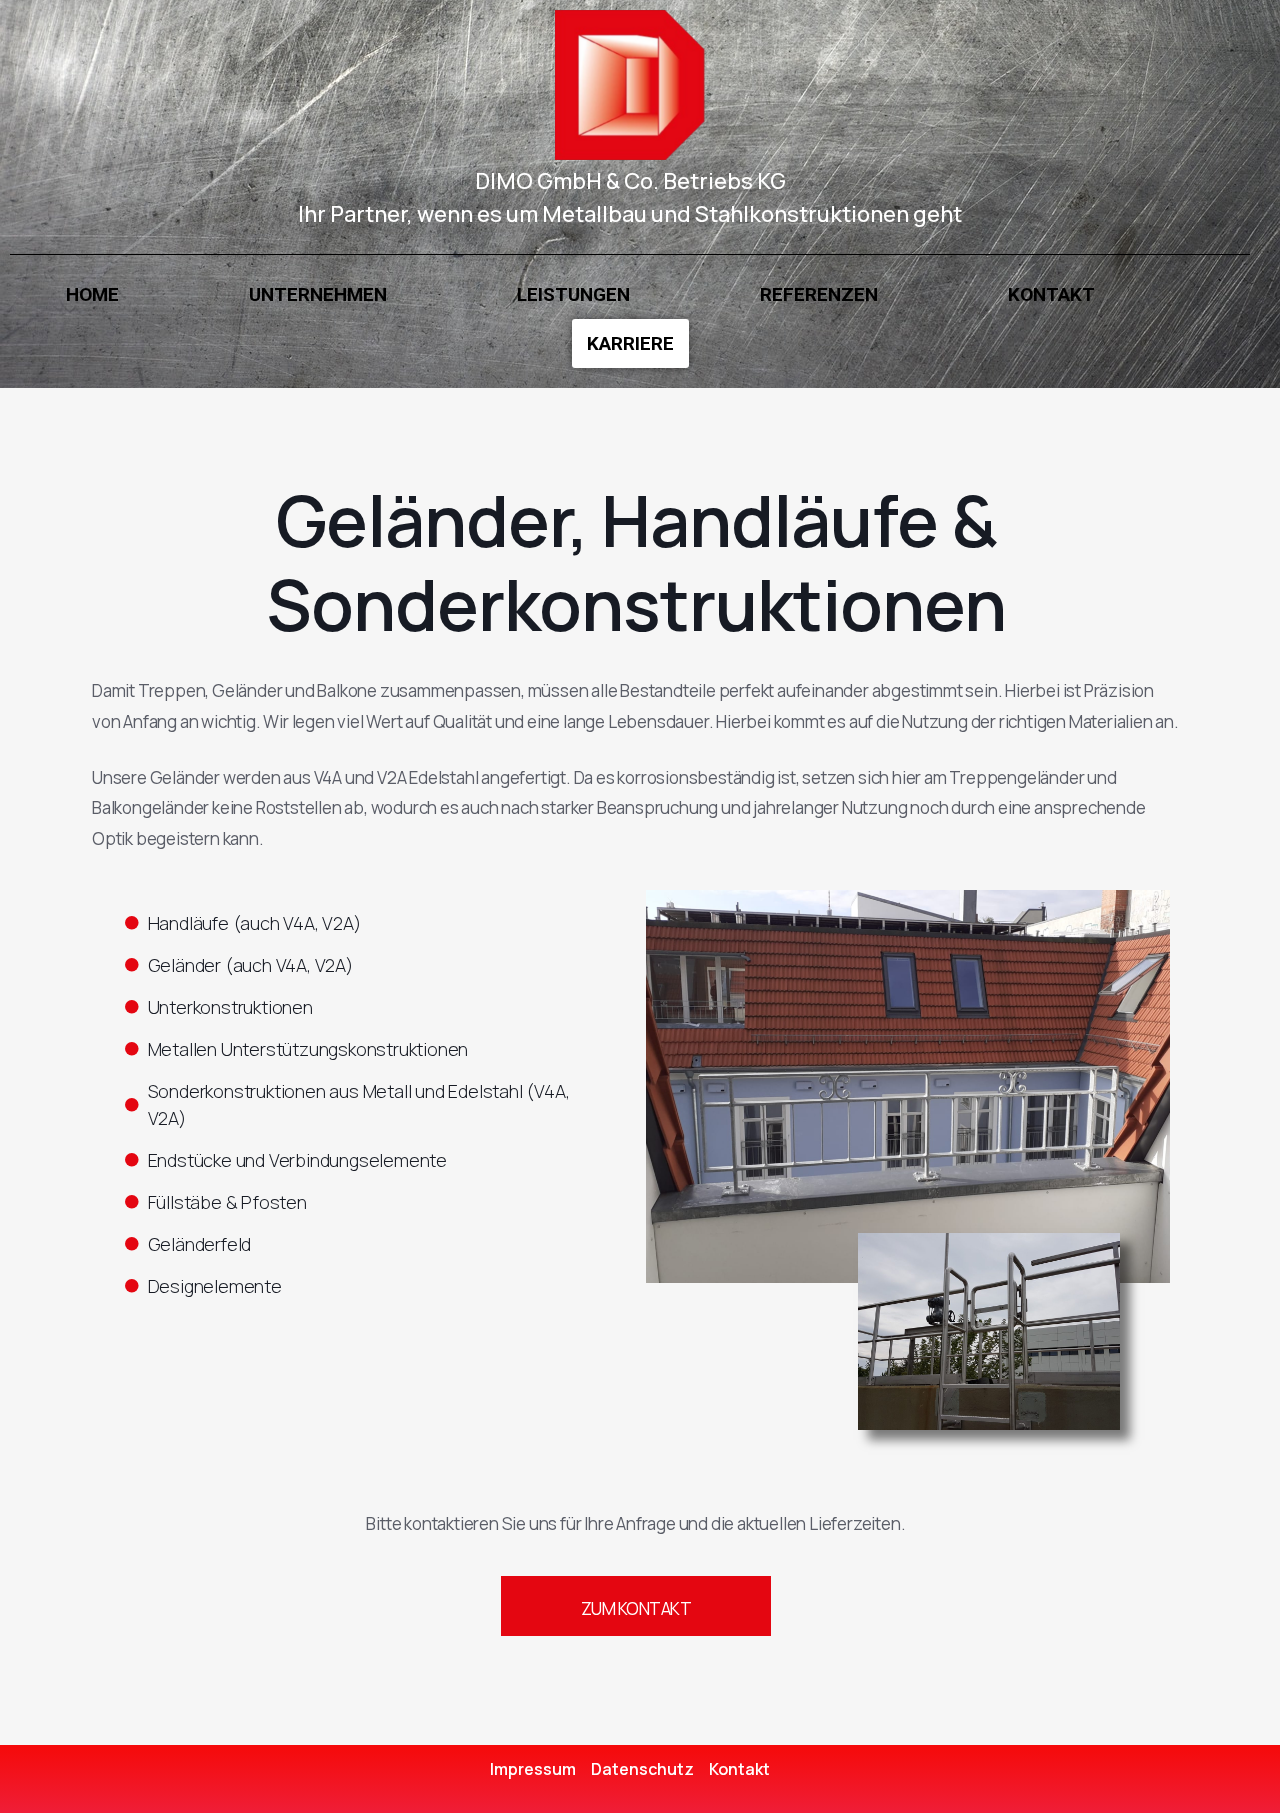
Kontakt (1051, 294)
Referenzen (819, 294)
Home (92, 294)
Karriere (630, 343)
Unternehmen (318, 294)
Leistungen (573, 294)
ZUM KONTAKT (636, 1608)
